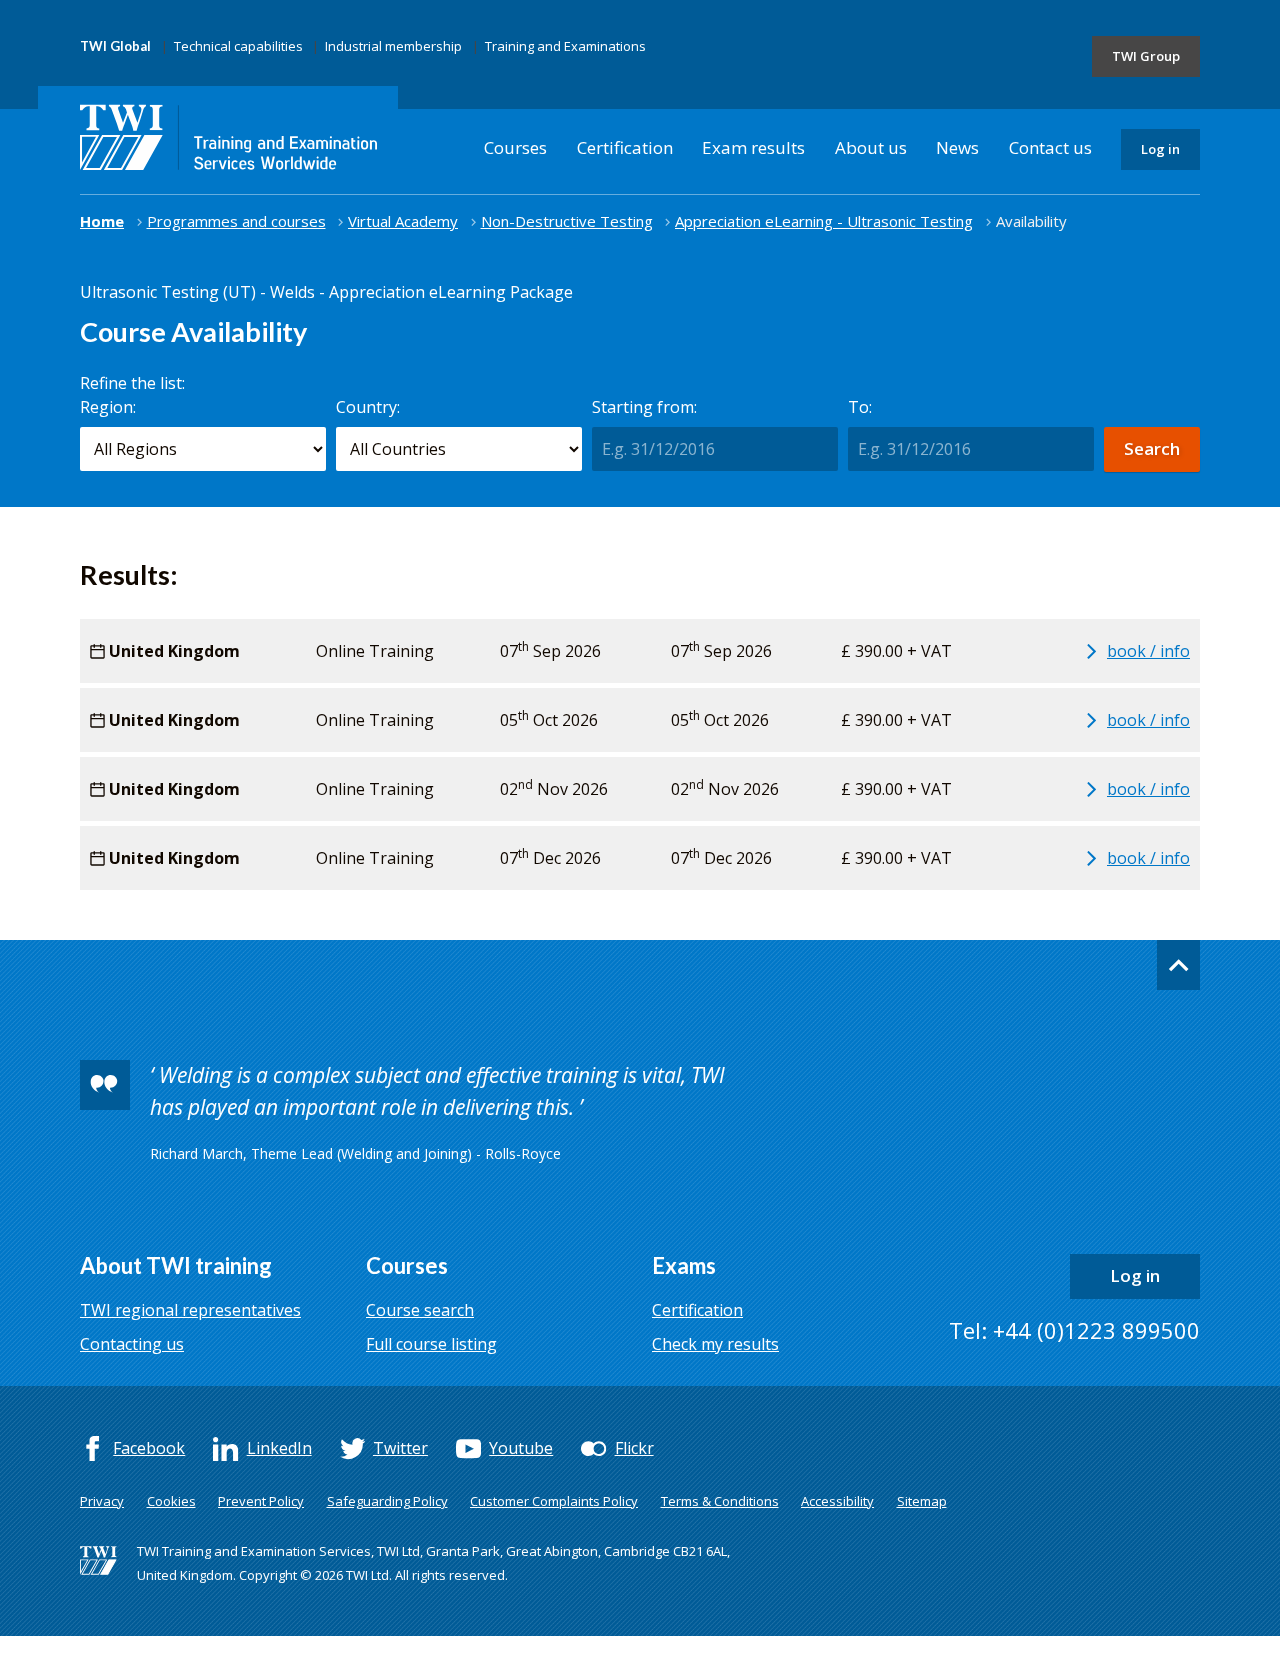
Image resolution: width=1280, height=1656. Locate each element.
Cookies (171, 1501)
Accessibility (837, 1501)
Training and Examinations (565, 46)
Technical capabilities (238, 46)
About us (871, 147)
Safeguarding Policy (387, 1501)
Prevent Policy (261, 1501)
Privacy (102, 1501)
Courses (515, 147)
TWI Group (1146, 56)
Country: (368, 407)
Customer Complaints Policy (554, 1501)
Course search (420, 1310)
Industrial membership (393, 46)
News (957, 147)
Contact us (1050, 147)
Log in (1160, 149)
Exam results (753, 147)
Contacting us (132, 1344)
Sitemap (922, 1501)
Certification (625, 147)
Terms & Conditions (720, 1501)
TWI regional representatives (190, 1310)
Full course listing (431, 1344)
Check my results (715, 1344)
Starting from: (644, 407)
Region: (108, 407)
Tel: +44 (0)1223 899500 (1074, 1330)
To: (860, 407)
